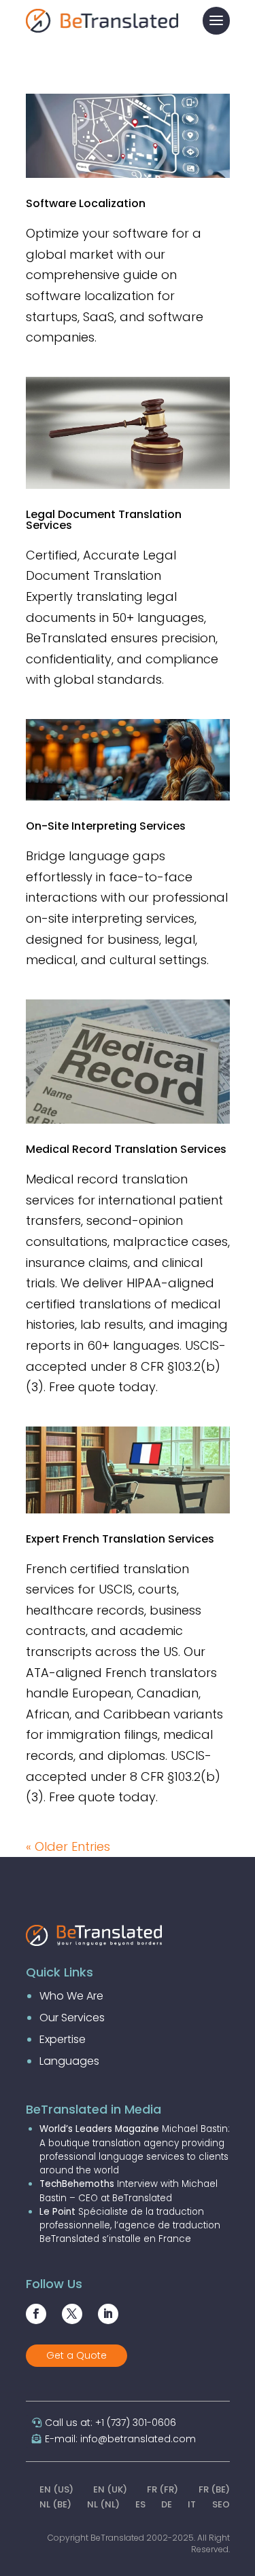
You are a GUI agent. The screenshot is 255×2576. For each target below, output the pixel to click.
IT (192, 2504)
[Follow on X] (72, 2314)
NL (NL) (103, 2504)
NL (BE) (55, 2504)
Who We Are (71, 1996)
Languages (69, 2061)
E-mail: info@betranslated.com (120, 2439)
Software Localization (86, 203)
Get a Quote (76, 2355)
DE (167, 2504)
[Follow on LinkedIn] (108, 2314)
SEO (221, 2504)
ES (140, 2504)
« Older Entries (68, 1846)
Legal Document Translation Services (104, 520)
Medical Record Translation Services (126, 1149)
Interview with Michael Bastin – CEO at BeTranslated (129, 2191)
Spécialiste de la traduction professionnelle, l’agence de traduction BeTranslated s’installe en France (130, 2226)
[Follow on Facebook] (36, 2314)
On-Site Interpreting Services (106, 826)
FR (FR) (163, 2489)
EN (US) (56, 2489)
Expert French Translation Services (120, 1539)
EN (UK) (110, 2489)
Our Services (72, 2018)
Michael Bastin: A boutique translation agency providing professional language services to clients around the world (135, 2150)
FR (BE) (214, 2489)
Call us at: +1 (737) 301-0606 (111, 2423)
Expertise (63, 2039)
